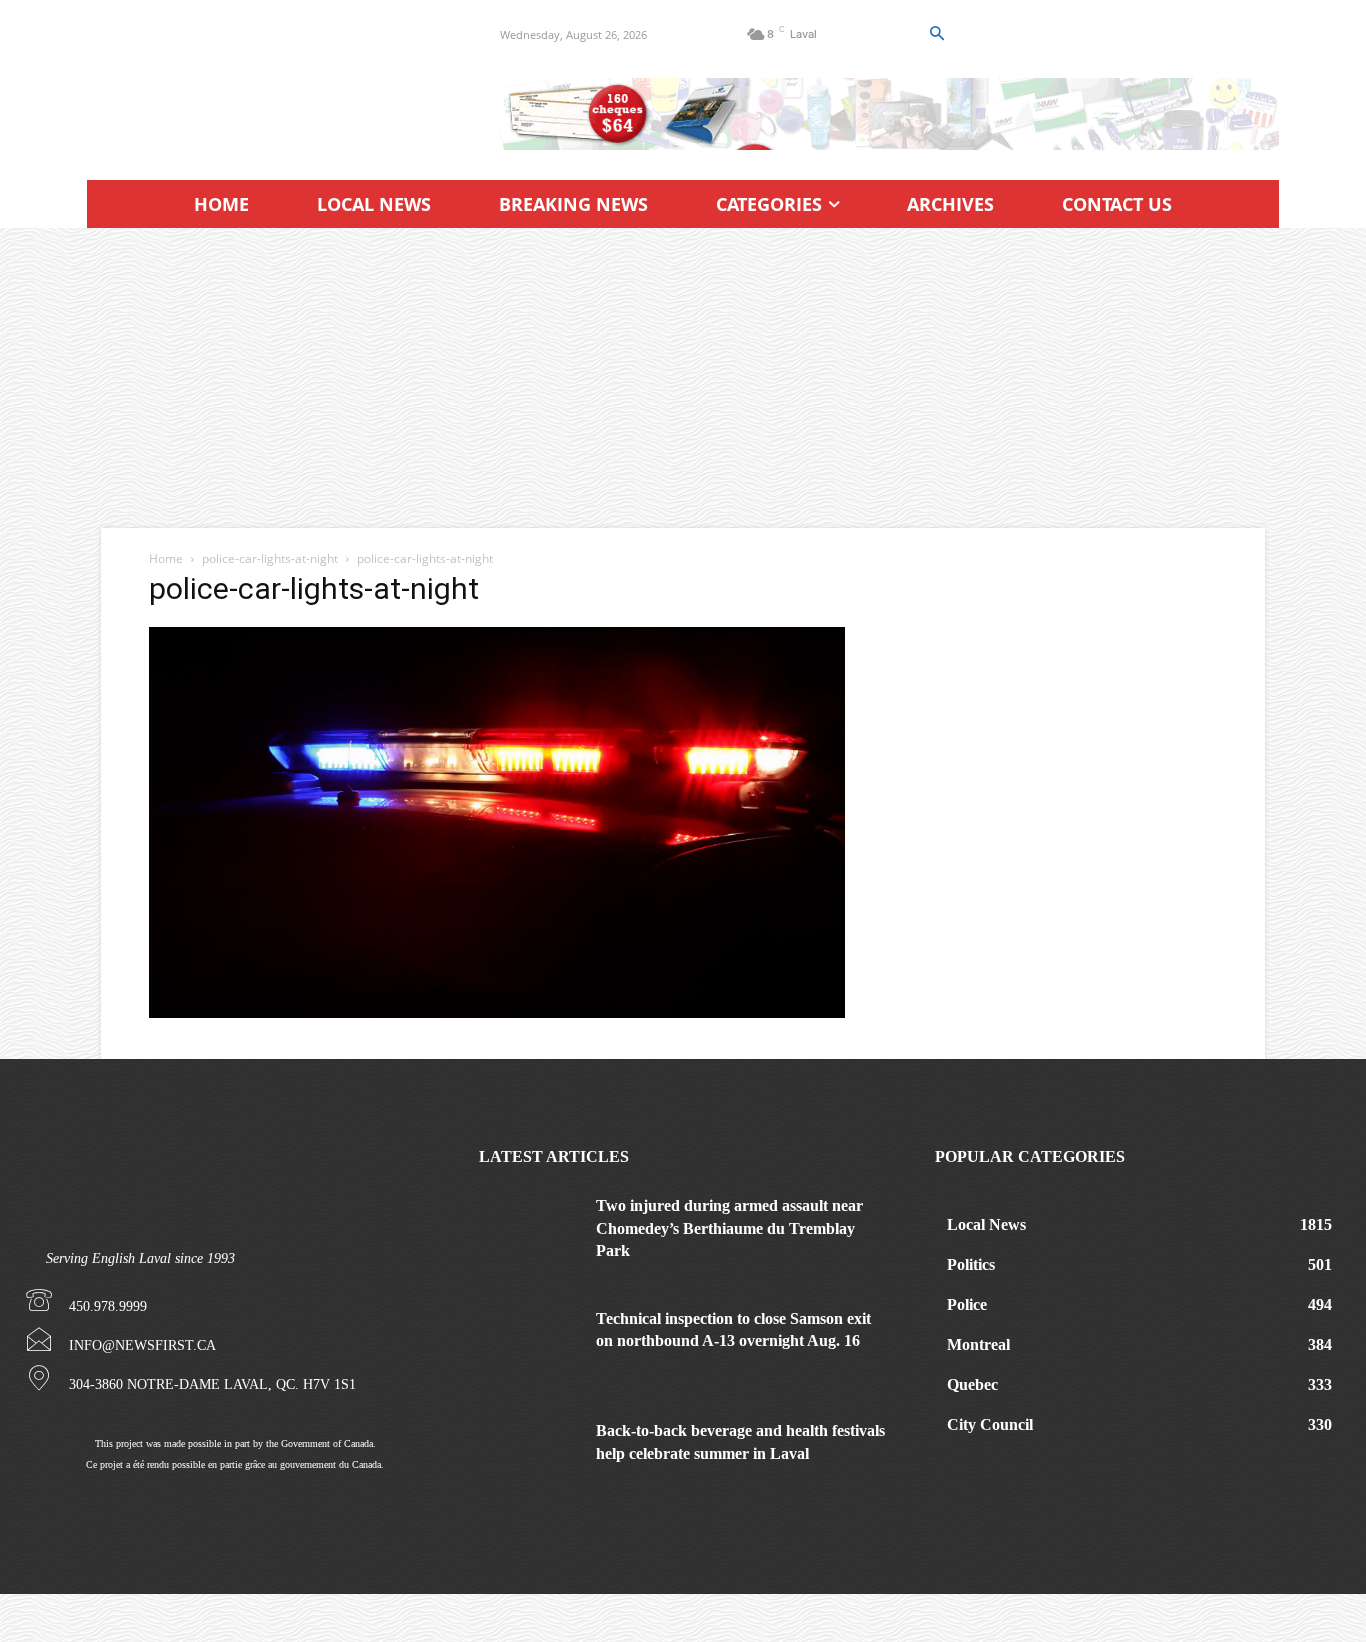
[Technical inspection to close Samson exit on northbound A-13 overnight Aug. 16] (530, 1343)
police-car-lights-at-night (270, 558)
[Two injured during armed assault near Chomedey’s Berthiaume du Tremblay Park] (530, 1230)
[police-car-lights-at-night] (497, 1012)
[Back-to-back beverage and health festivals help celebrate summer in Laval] (530, 1455)
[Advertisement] (683, 378)
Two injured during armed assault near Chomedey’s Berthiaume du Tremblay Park (729, 1228)
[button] (936, 34)
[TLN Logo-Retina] (269, 120)
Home (166, 558)
